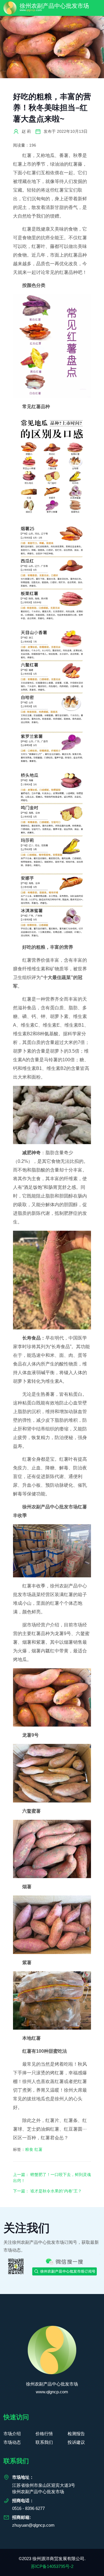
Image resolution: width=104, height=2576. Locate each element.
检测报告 (76, 2434)
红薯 (38, 2149)
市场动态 (12, 2442)
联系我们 (44, 2442)
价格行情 (44, 2434)
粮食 (29, 2149)
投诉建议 (76, 2442)
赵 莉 (26, 131)
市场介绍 (12, 2434)
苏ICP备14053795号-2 (52, 2566)
